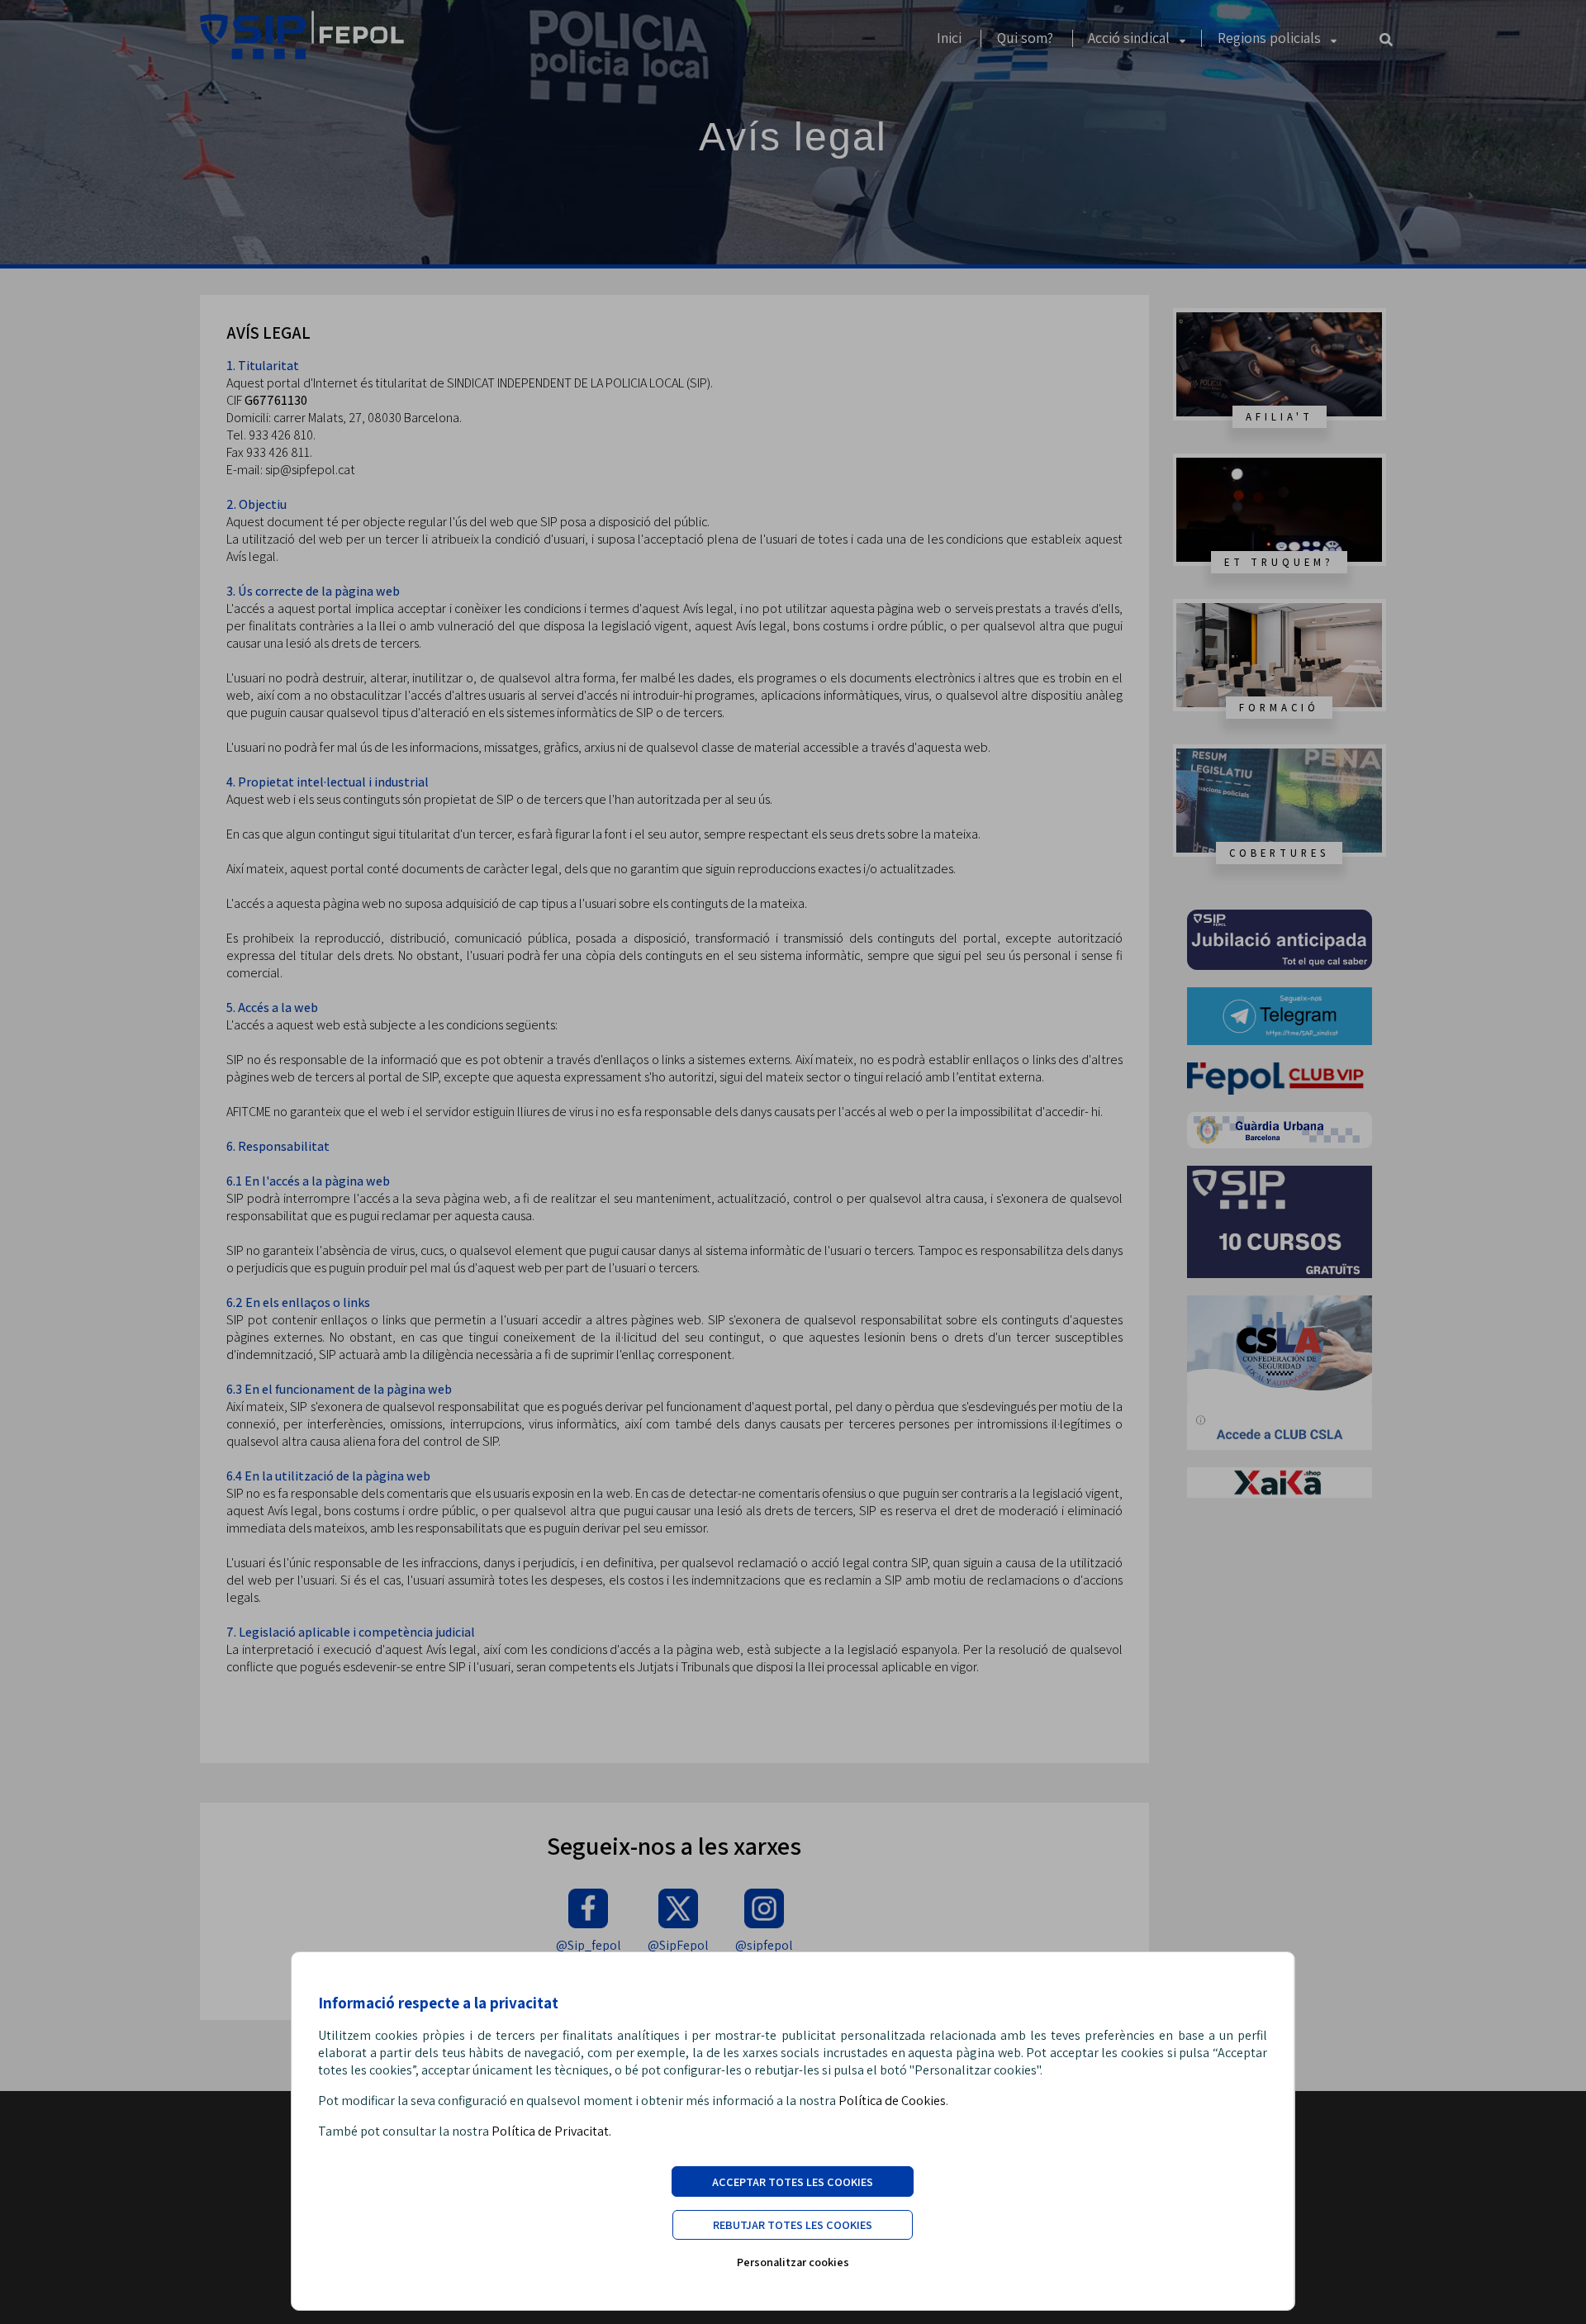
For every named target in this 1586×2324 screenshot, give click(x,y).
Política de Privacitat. (551, 2131)
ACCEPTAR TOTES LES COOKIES (793, 2181)
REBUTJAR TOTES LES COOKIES (793, 2224)
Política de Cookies (892, 2101)
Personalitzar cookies (793, 2262)
